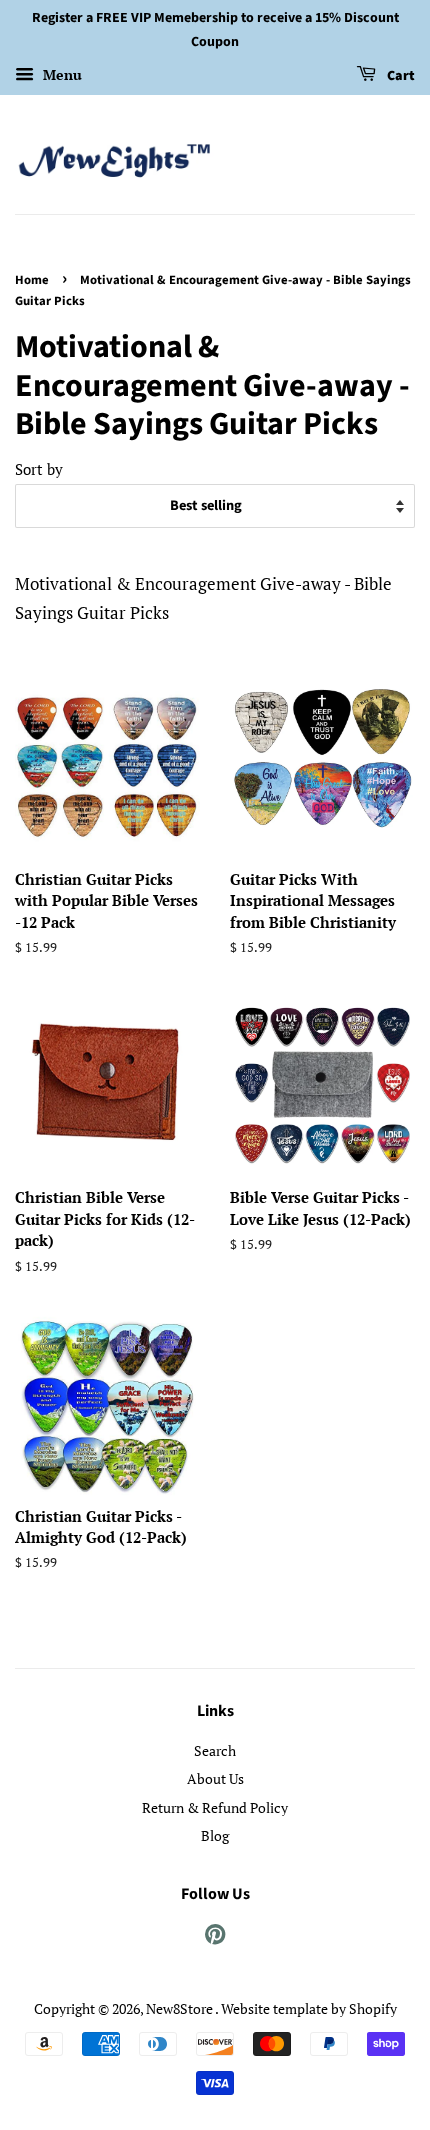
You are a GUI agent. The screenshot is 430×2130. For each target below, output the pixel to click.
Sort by (39, 469)
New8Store (180, 2008)
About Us (215, 1778)
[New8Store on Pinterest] (215, 1937)
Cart (399, 76)
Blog (215, 1835)
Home (32, 280)
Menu (60, 74)
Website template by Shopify (309, 2008)
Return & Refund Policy (215, 1807)
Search (215, 1750)
